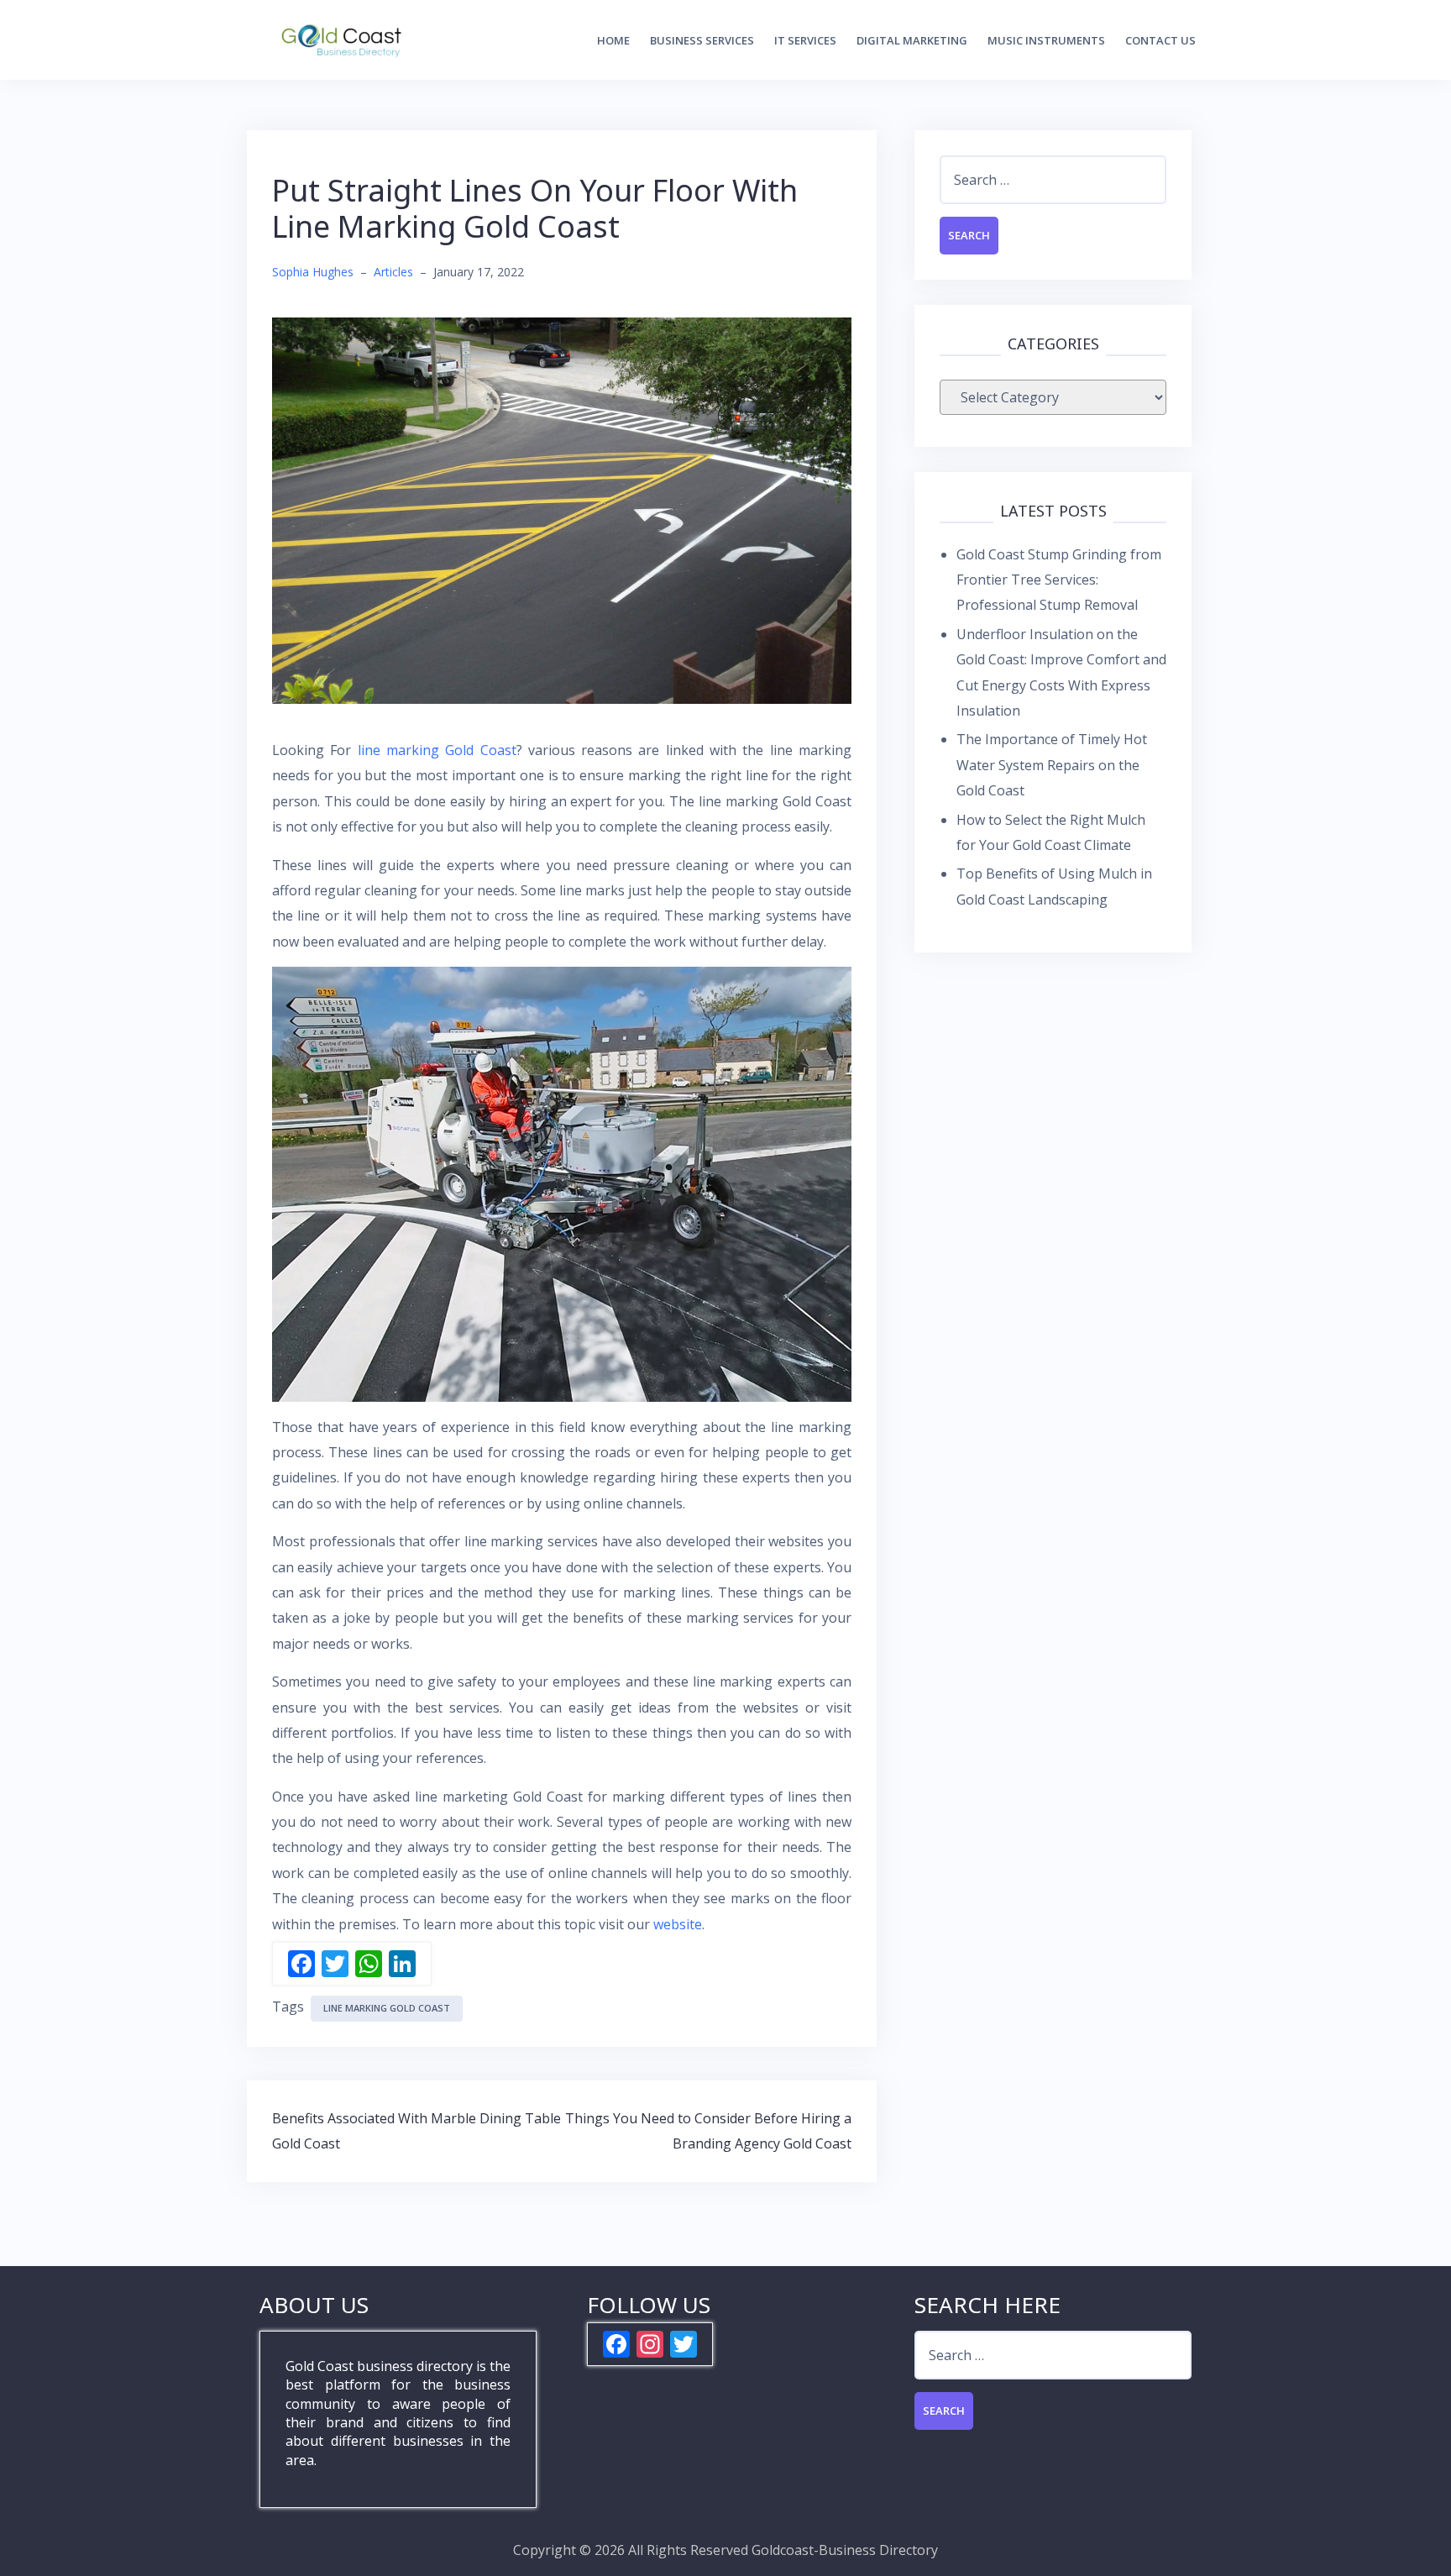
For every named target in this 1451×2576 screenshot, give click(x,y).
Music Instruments (1046, 40)
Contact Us (1160, 40)
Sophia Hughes (313, 272)
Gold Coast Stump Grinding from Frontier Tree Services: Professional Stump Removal (1059, 580)
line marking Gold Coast (437, 750)
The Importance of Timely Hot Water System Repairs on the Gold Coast (1052, 765)
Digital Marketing (912, 40)
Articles (393, 272)
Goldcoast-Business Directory (845, 2550)
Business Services (702, 40)
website (678, 1924)
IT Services (805, 40)
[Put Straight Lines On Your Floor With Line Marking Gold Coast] (562, 509)
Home (613, 40)
